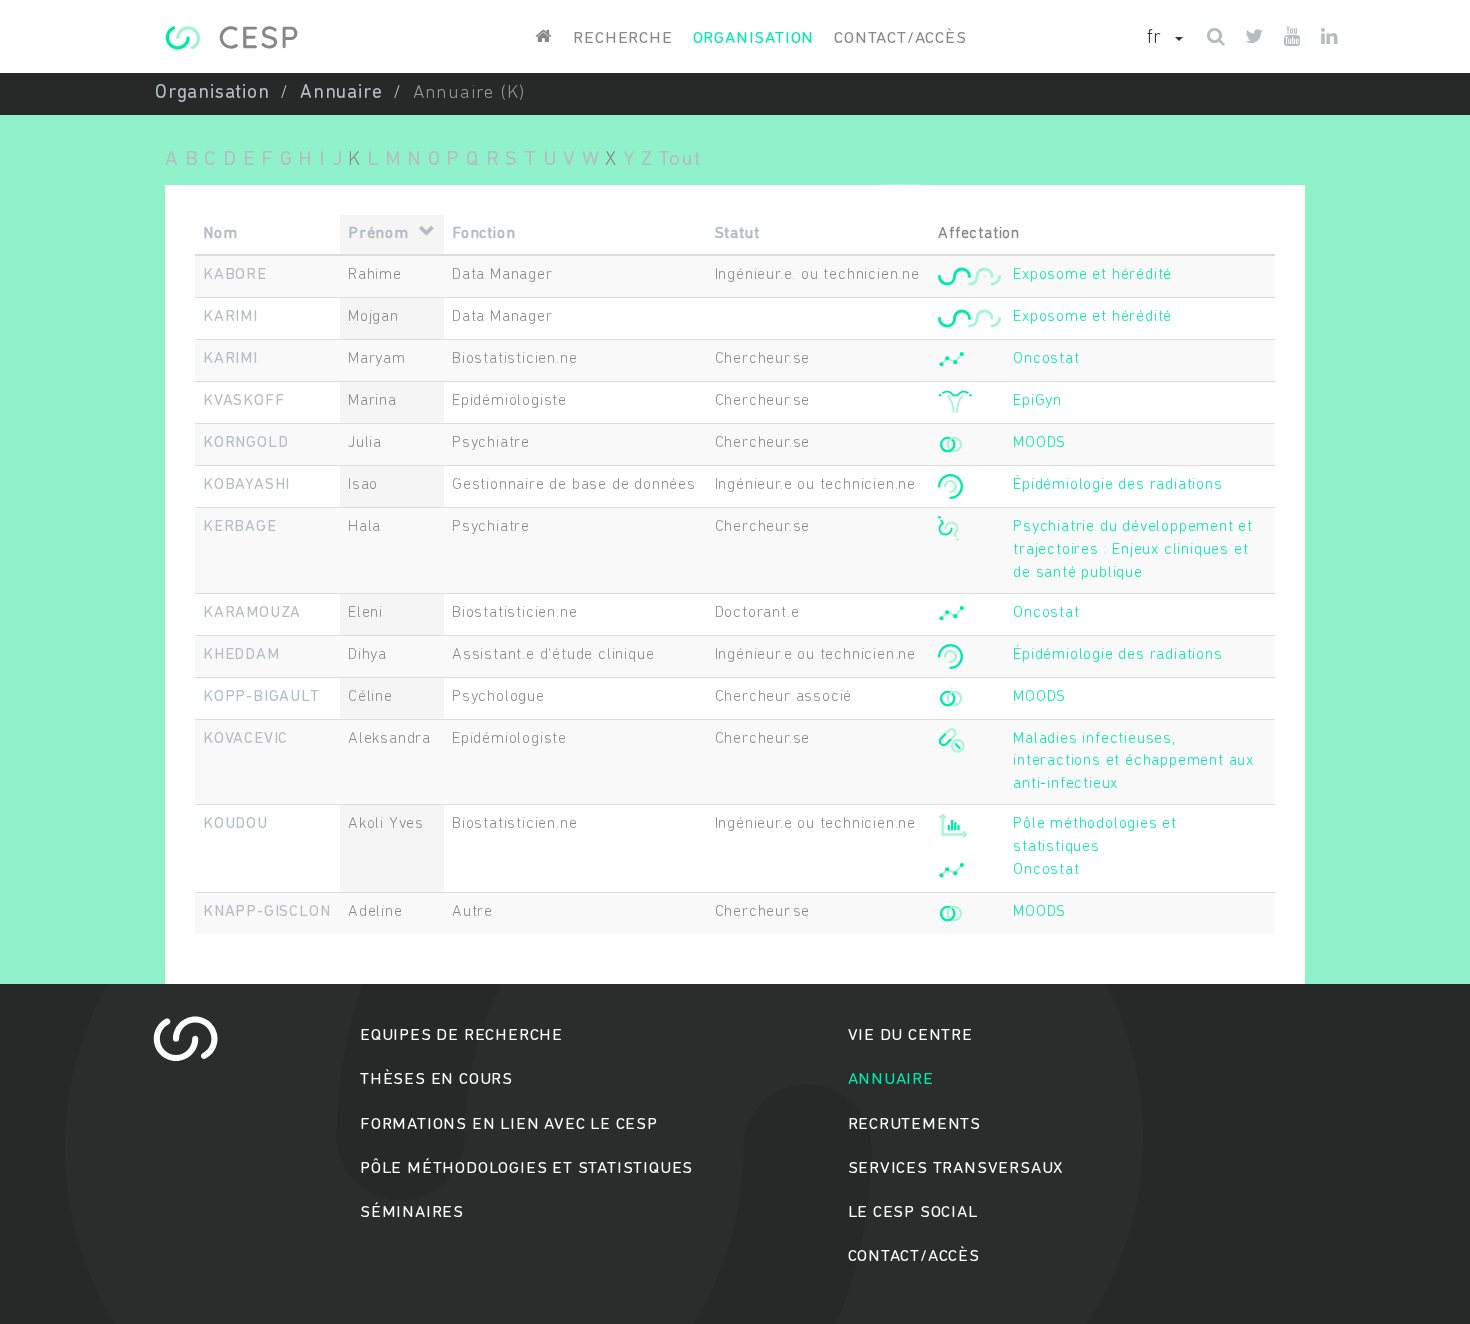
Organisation (754, 38)
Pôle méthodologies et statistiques (526, 1168)
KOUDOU (235, 824)
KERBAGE (240, 527)
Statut (737, 234)
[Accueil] (231, 37)
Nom (220, 234)
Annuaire (341, 93)
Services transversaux (956, 1168)
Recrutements (915, 1124)
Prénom (378, 234)
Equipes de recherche (461, 1035)
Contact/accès (900, 38)
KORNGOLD (245, 443)
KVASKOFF (243, 401)
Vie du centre (910, 1035)
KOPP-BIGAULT (261, 697)
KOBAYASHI (246, 485)
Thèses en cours (436, 1079)
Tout (679, 159)
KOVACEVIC (245, 739)
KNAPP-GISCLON (266, 912)
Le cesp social (913, 1212)
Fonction (483, 234)
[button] (1165, 39)
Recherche (622, 38)
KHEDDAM (241, 655)
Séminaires (412, 1212)
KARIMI (230, 317)
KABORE (235, 275)
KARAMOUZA (252, 613)
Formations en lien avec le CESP (509, 1124)
